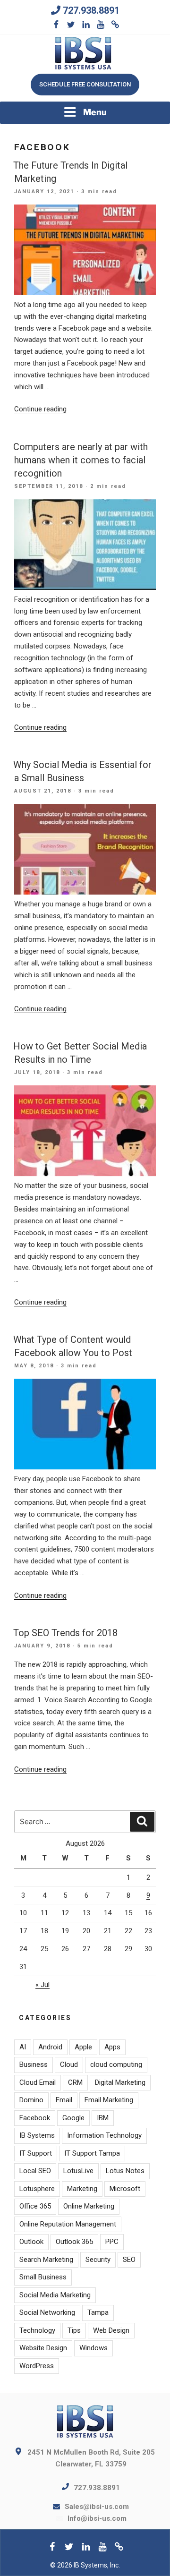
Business (34, 2064)
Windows (93, 2348)
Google (73, 2118)
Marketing (82, 2189)
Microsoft (125, 2189)
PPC (112, 2242)
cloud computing (116, 2064)
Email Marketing (109, 2100)
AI (23, 2047)
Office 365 (35, 2206)
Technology (37, 2330)
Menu (95, 112)
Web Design (111, 2330)
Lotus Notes (125, 2171)
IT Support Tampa (92, 2153)
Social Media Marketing (55, 2295)
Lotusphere (37, 2189)
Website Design (43, 2348)
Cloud (69, 2064)
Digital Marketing (120, 2082)
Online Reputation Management (68, 2224)
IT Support (36, 2153)
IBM (103, 2118)
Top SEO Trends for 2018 (65, 1633)
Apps (112, 2047)
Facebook (35, 2118)
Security (98, 2260)
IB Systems (37, 2135)
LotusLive (78, 2171)
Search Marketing (46, 2260)
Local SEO (35, 2171)
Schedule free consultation (85, 84)
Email (64, 2100)
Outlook (31, 2242)
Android (50, 2047)
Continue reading (40, 409)
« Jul (42, 1985)
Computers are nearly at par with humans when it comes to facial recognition (81, 460)
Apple (83, 2047)
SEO (129, 2260)
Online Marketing (89, 2206)
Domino (31, 2100)
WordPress (37, 2366)
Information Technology (104, 2135)
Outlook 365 (74, 2242)
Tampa (98, 2312)
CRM (75, 2082)
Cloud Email (38, 2082)
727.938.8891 (91, 10)
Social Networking (47, 2312)
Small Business (43, 2277)
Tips (74, 2330)
